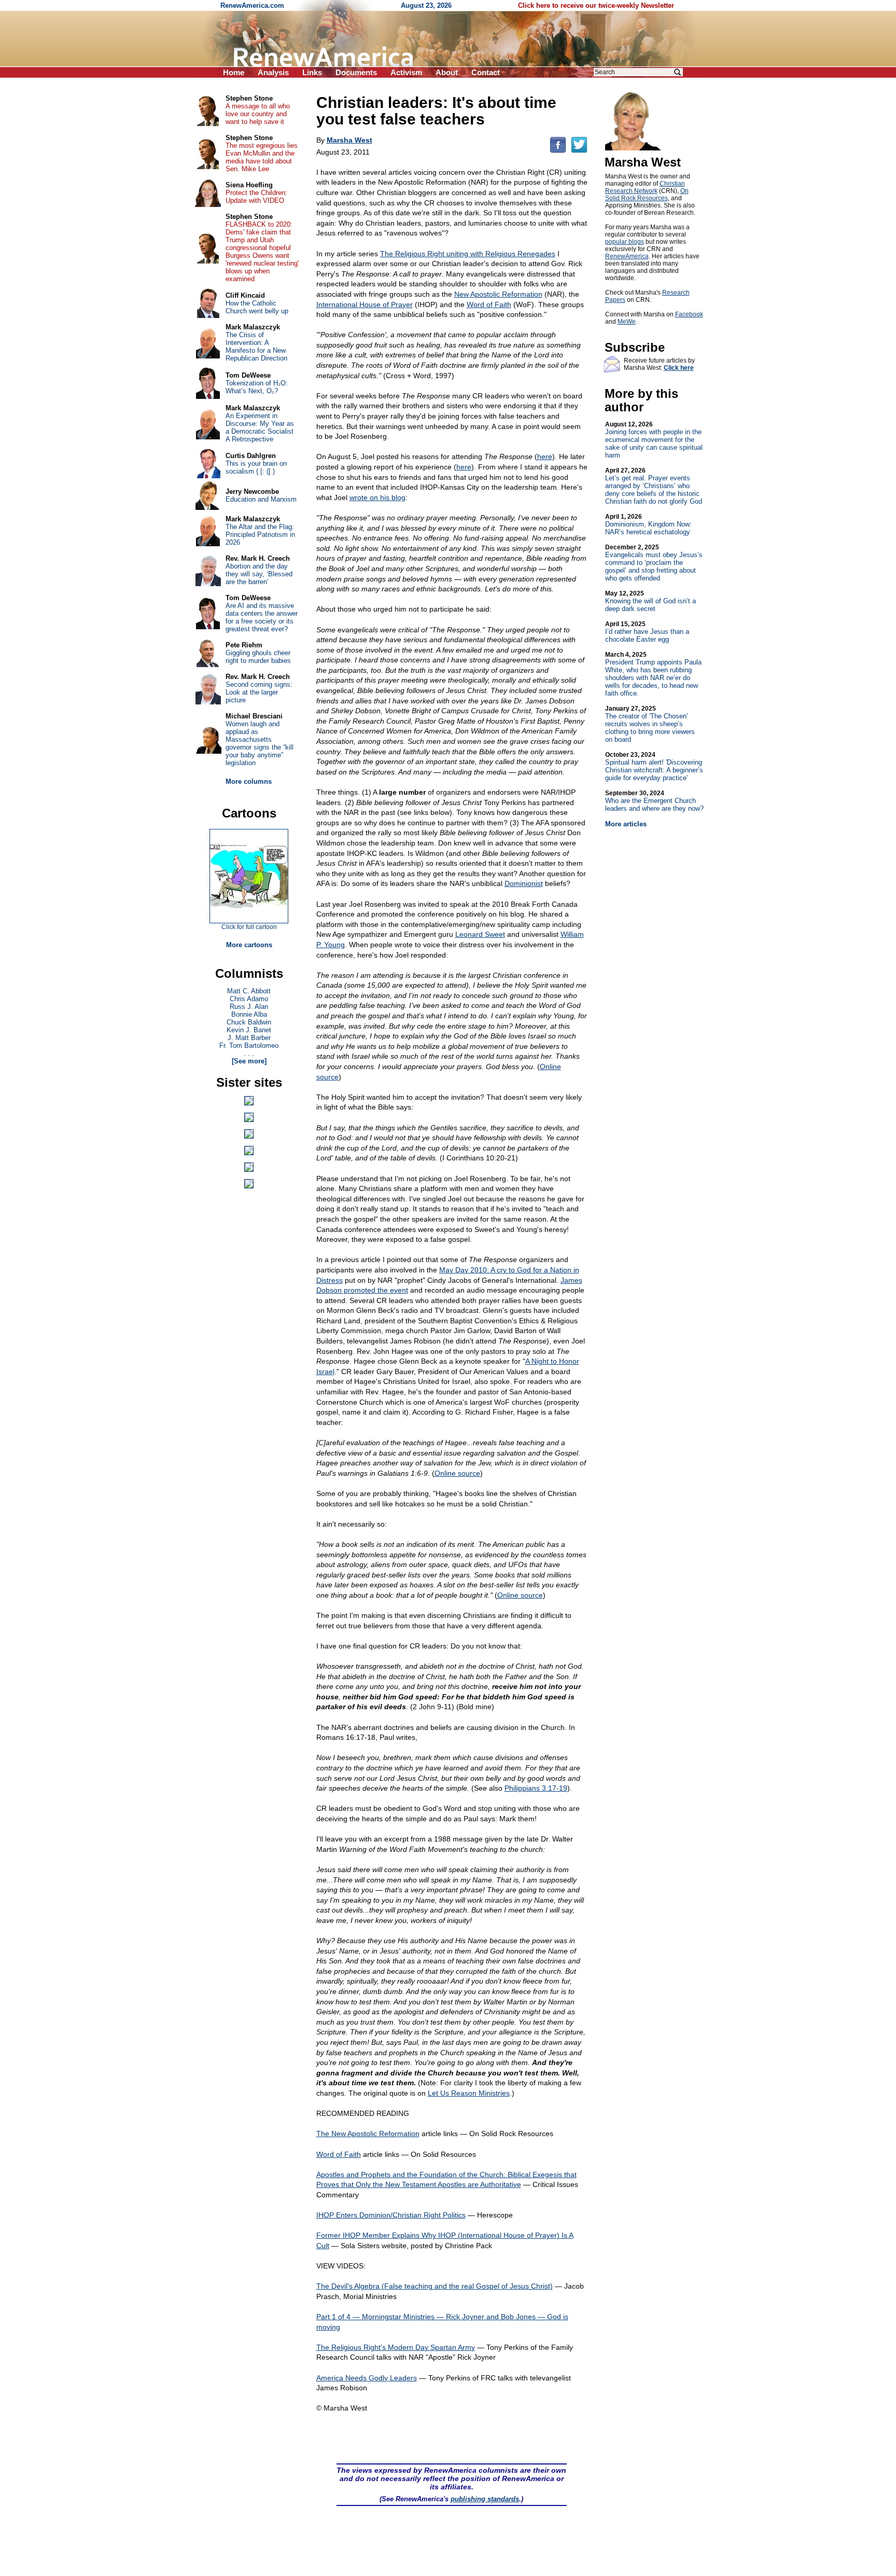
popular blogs (625, 242)
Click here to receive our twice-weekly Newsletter (596, 5)
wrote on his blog (377, 497)
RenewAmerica (627, 256)
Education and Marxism (261, 499)
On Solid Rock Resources (647, 195)
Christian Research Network (645, 187)
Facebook (689, 314)
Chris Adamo (249, 999)
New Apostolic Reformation (498, 294)
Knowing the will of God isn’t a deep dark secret (650, 601)
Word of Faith (489, 304)
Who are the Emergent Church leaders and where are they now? (654, 801)
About (447, 72)
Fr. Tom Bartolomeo (249, 1045)
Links (312, 72)
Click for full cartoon (249, 927)
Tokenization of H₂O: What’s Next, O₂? (257, 387)
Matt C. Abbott (249, 991)
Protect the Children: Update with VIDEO (256, 197)
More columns (249, 781)
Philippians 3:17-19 (536, 1788)
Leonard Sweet (480, 934)
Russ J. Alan (249, 1007)
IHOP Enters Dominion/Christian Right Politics (391, 2215)
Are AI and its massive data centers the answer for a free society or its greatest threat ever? (262, 617)
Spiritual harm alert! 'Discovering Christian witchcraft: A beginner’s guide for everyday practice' (654, 766)
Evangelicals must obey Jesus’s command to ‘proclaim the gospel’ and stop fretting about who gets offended (654, 563)
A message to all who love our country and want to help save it (258, 114)
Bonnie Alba (249, 1014)
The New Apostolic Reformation (368, 2134)
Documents (356, 72)
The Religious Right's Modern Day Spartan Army (396, 2347)
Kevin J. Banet (249, 1030)
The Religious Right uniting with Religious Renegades (468, 254)
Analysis (273, 72)
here (545, 456)
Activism (406, 72)
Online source (457, 1473)
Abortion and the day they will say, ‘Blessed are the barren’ (259, 574)
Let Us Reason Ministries (469, 2093)
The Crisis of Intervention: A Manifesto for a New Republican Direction (256, 347)
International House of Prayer (365, 304)
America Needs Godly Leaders (367, 2378)
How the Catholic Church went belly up (257, 307)
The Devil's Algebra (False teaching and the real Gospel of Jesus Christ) (435, 2286)
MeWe (627, 322)
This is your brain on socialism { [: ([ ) (256, 467)
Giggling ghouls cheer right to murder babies (258, 657)
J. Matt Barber (249, 1038)
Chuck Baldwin (249, 1022)
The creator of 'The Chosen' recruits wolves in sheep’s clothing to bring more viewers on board (650, 724)
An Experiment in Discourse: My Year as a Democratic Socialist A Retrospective (260, 427)
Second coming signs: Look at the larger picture (259, 692)
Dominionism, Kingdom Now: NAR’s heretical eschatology (648, 524)
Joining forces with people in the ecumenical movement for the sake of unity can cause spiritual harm (654, 440)
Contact (486, 72)
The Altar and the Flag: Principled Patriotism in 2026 (260, 535)
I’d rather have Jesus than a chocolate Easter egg (647, 632)
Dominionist (524, 883)
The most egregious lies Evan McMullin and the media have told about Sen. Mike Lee (262, 157)
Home (234, 72)
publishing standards (485, 2499)
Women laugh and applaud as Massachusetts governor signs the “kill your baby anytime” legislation (260, 743)
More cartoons (249, 945)
